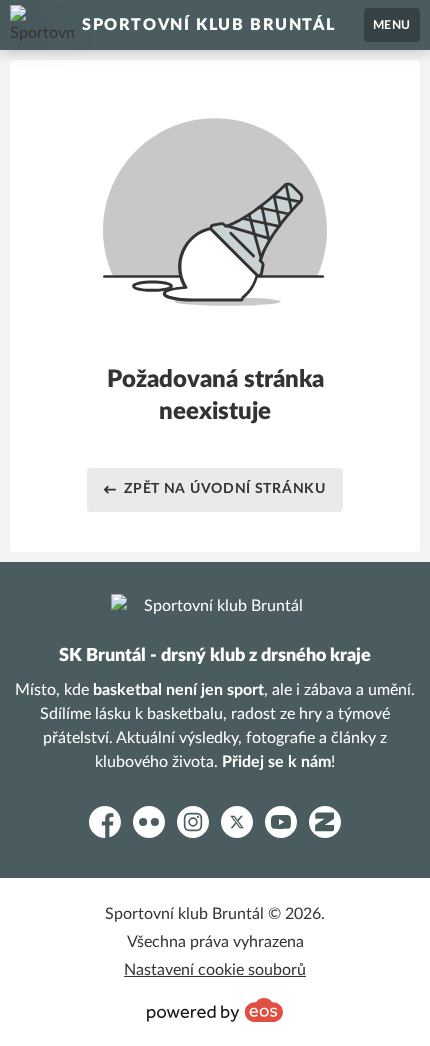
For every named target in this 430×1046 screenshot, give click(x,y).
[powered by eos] (215, 1010)
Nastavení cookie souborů (215, 970)
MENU (392, 25)
